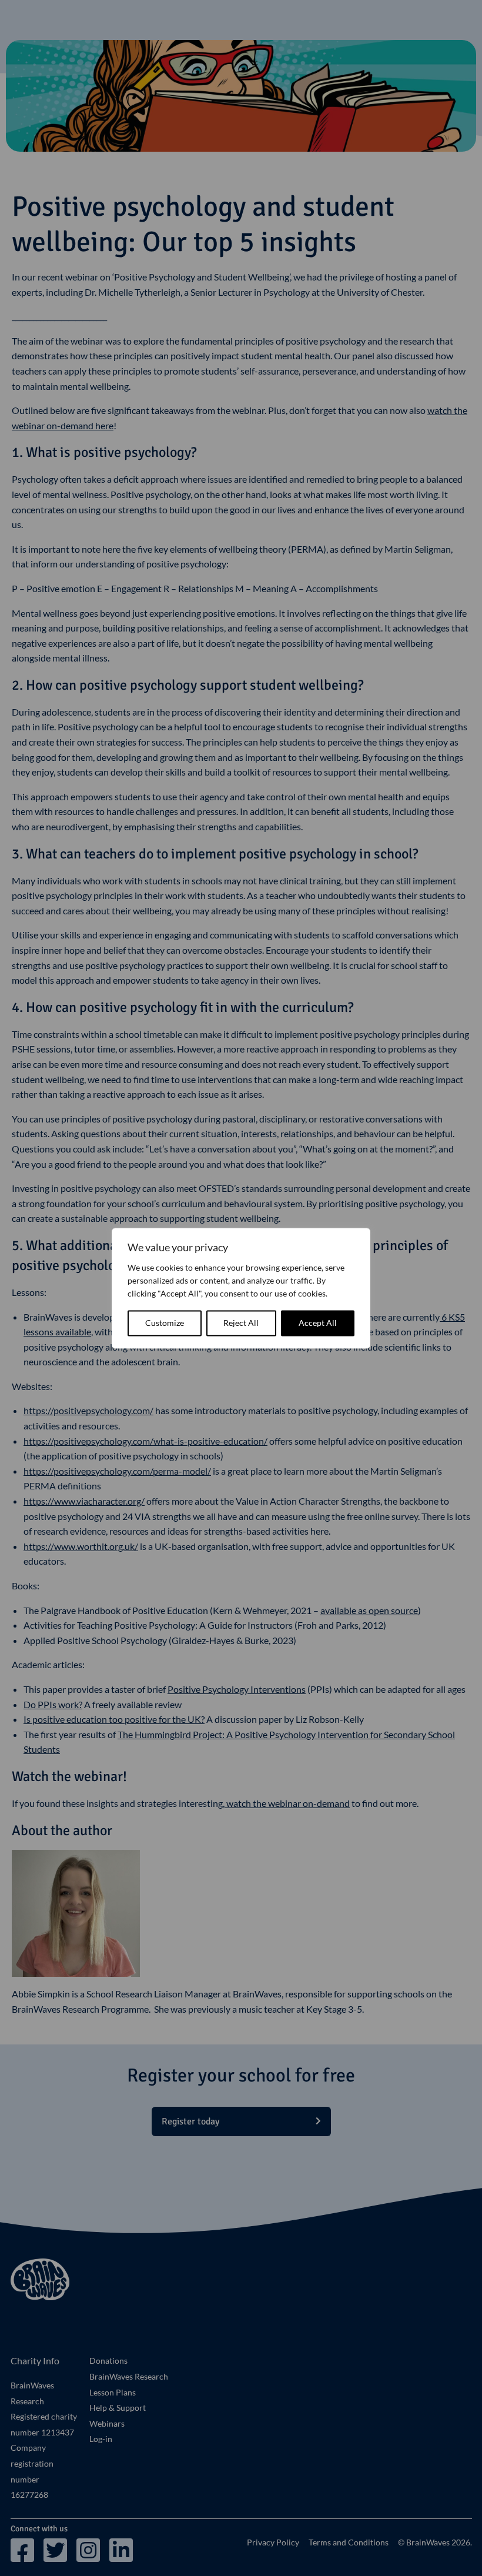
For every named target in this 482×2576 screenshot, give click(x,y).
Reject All (241, 1323)
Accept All (318, 1323)
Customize (165, 1323)
